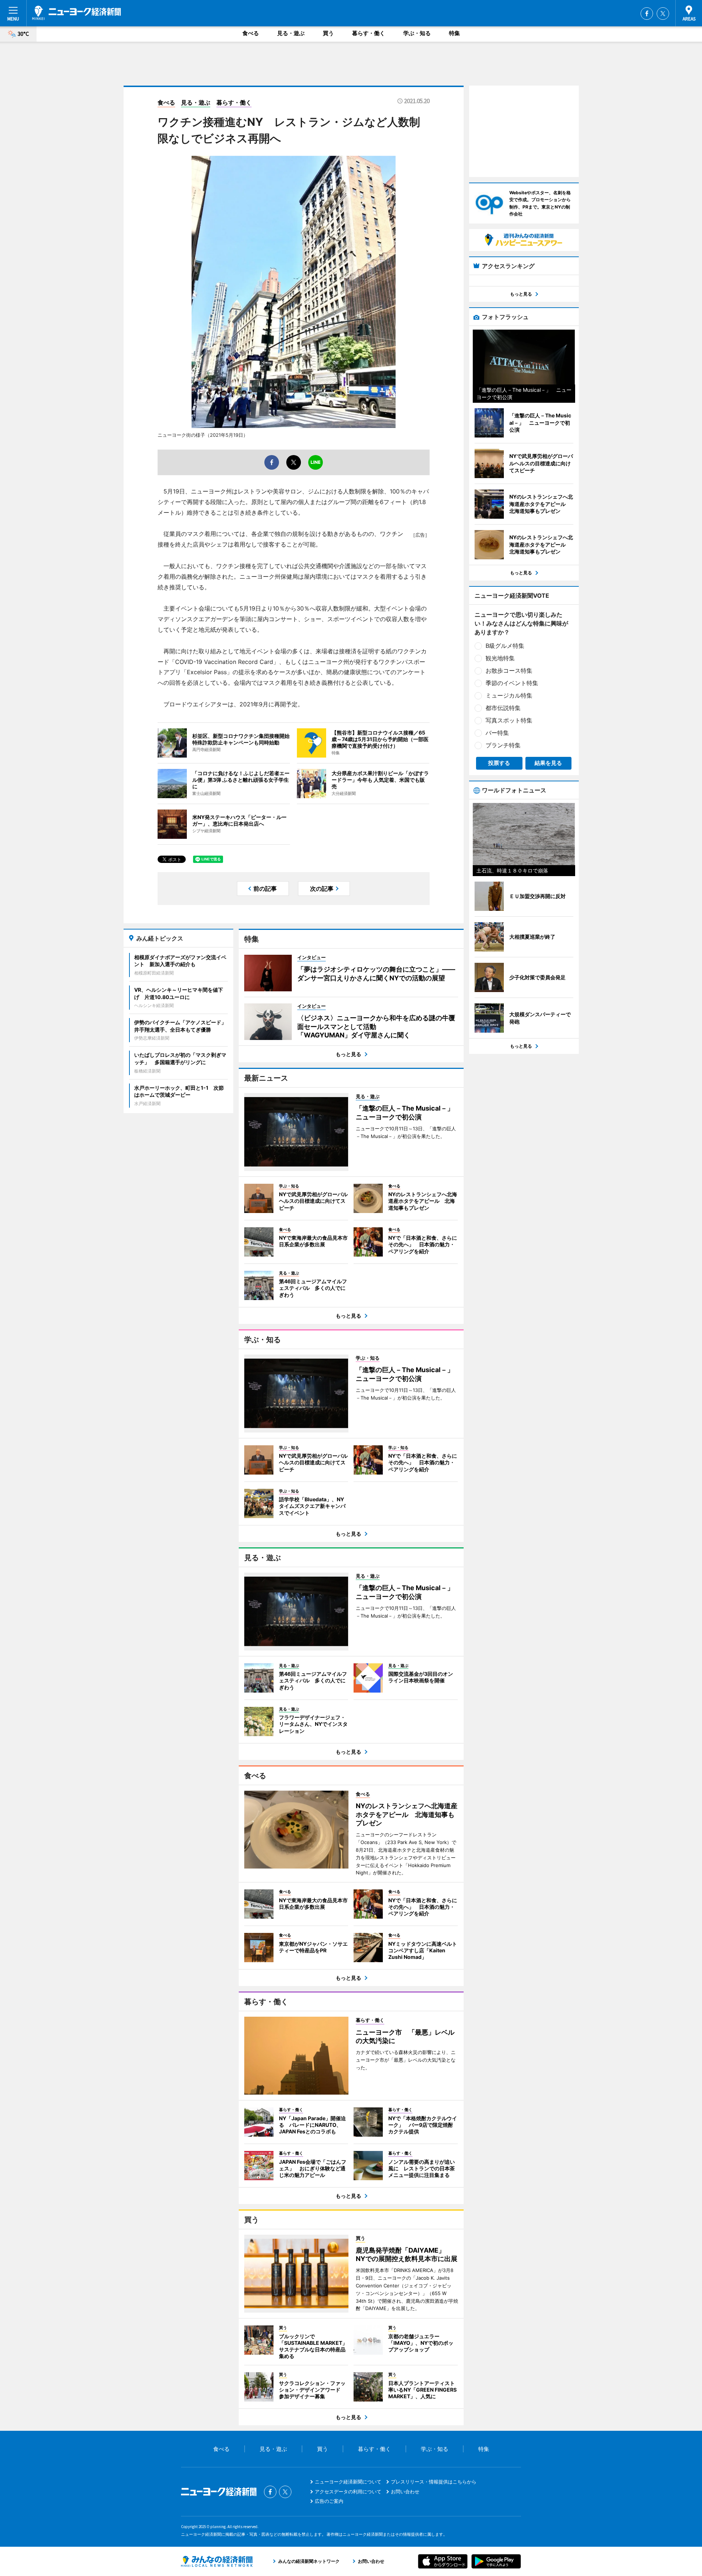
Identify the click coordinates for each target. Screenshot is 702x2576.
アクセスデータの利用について (348, 2491)
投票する (499, 763)
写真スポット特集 (509, 720)
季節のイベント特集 (512, 683)
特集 (454, 33)
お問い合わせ (405, 2491)
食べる (251, 33)
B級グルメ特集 (505, 646)
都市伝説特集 (503, 708)
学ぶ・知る (417, 33)
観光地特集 (500, 658)
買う (328, 33)
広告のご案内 (329, 2501)
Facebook (647, 14)
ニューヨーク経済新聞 (77, 13)
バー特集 (497, 733)
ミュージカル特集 (509, 695)
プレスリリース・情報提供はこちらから (434, 2482)
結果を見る (548, 763)
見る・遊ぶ (291, 33)
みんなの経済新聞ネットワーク (217, 2561)
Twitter (663, 14)
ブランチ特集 (503, 745)
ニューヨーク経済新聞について (348, 2482)
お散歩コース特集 (509, 671)
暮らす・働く (369, 33)
